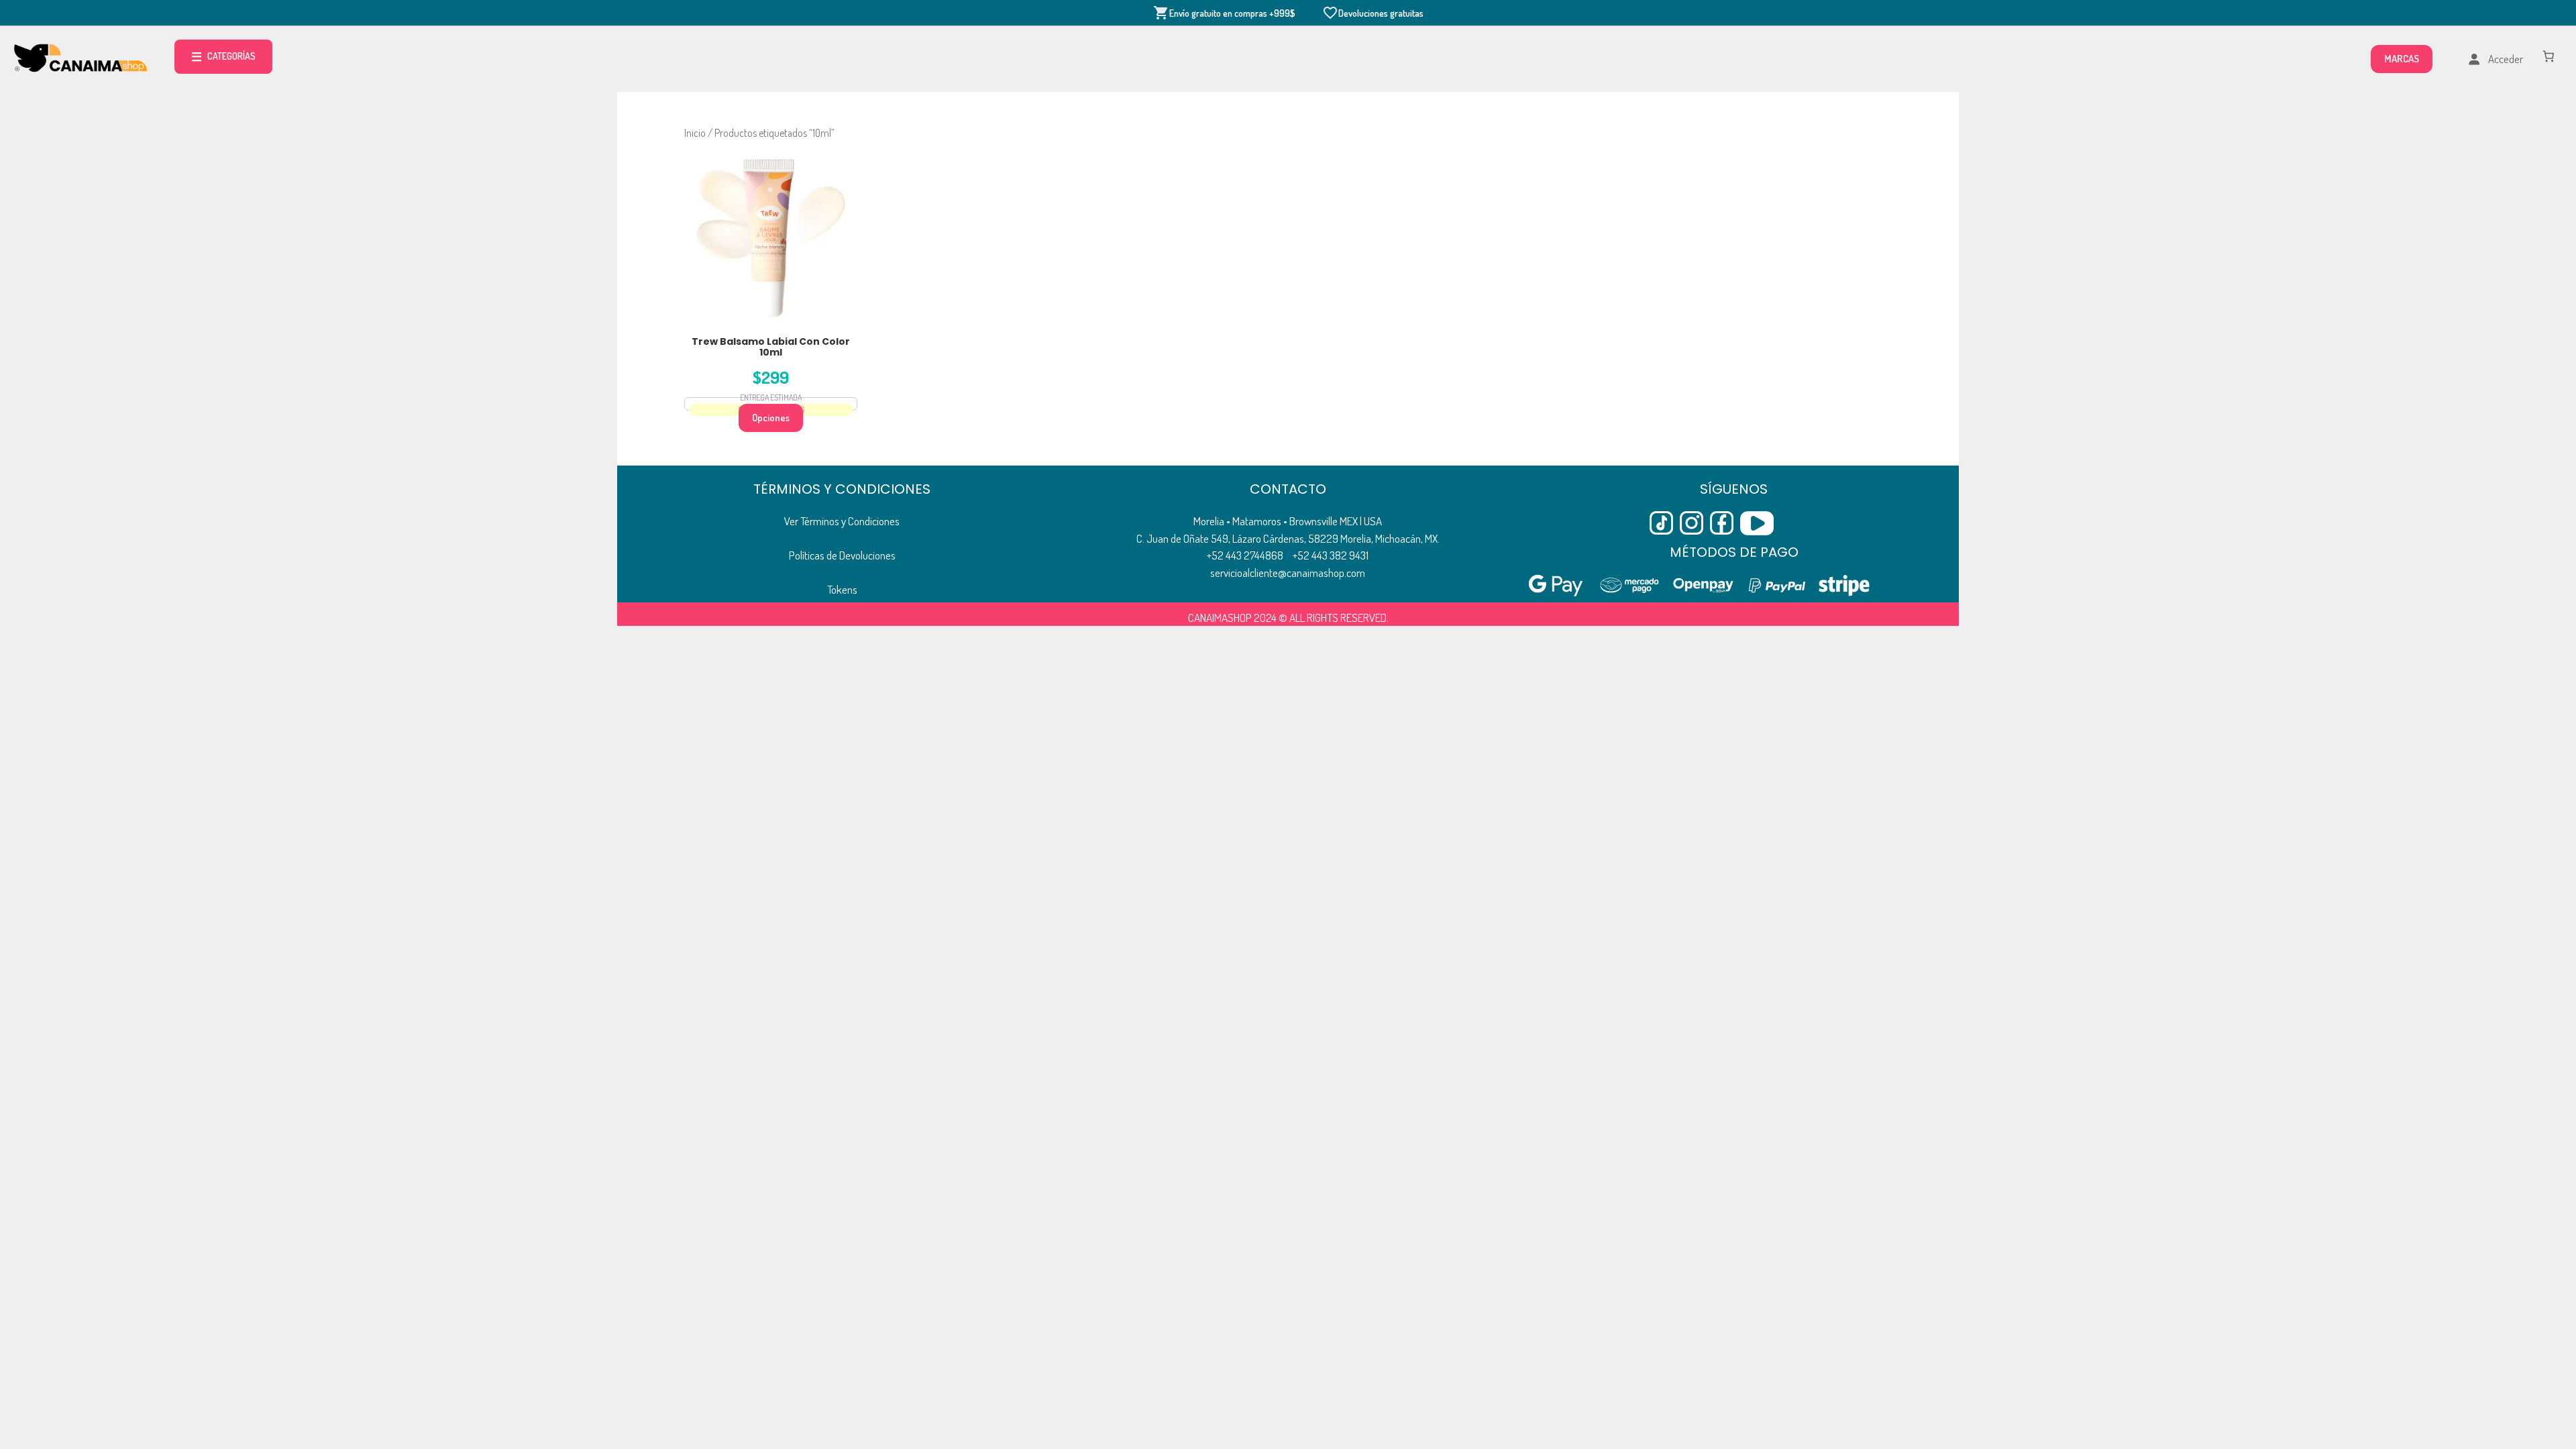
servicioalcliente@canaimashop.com (1288, 573)
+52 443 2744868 (1245, 555)
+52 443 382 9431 (1331, 555)
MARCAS (2402, 59)
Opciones (771, 418)
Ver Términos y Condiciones (842, 521)
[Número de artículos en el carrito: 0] (2549, 56)
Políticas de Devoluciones (842, 555)
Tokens (842, 589)
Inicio (695, 133)
